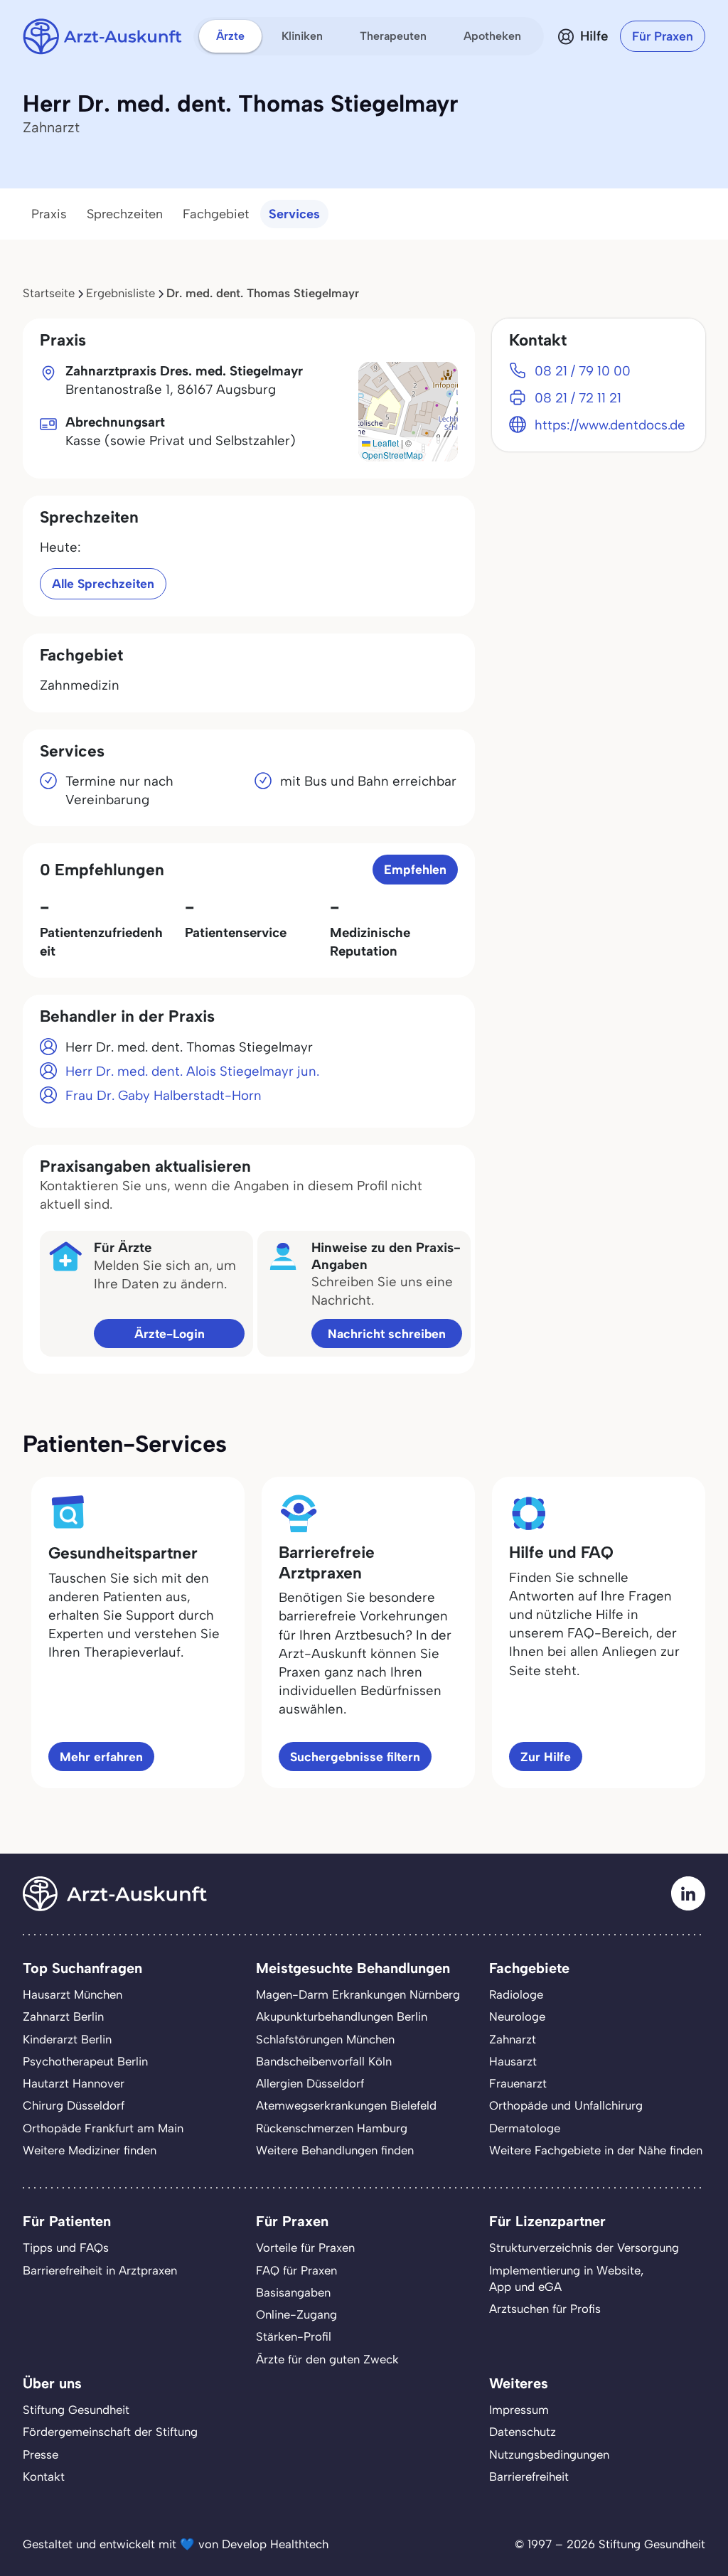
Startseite (49, 293)
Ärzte (230, 36)
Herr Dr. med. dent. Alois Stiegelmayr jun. (192, 1071)
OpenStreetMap (392, 455)
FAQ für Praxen (296, 2270)
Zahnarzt (513, 2039)
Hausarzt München (73, 1994)
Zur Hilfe (546, 1757)
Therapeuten (393, 36)
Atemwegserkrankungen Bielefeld (346, 2105)
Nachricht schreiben (387, 1334)
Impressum (519, 2410)
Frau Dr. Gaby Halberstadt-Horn (164, 1095)
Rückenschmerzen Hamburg (332, 2128)
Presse (41, 2454)
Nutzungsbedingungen (549, 2454)
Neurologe (517, 2016)
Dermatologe (525, 2128)
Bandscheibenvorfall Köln (324, 2061)
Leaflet (385, 443)
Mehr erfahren (101, 1757)
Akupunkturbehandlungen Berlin (342, 2016)
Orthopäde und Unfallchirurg (566, 2105)
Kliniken (302, 36)
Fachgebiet (216, 214)
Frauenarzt (518, 2083)
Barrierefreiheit (529, 2476)
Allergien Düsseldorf (310, 2083)
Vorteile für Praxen (305, 2248)
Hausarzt (513, 2061)
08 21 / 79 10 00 (583, 371)
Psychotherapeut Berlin (85, 2061)
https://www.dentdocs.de (610, 425)
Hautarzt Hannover (74, 2083)
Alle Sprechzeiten (103, 583)
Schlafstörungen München (325, 2039)
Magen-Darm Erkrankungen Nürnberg (358, 1994)
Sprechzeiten (125, 214)
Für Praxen (663, 36)
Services (294, 214)
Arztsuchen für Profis (545, 2309)
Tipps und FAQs (66, 2248)
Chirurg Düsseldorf (74, 2105)
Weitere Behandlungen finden (335, 2150)
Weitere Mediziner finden (90, 2150)
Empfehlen (415, 869)
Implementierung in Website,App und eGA (566, 2278)
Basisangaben (293, 2292)
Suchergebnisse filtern (355, 1757)
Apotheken (492, 36)
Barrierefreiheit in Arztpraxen (100, 2270)
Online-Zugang (296, 2314)
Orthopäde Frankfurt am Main (103, 2128)
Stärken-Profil (294, 2336)
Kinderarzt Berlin (67, 2039)
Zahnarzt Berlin (63, 2016)
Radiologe (516, 1994)
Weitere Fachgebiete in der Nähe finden (596, 2150)
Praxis (49, 214)
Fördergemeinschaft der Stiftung (110, 2432)
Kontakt (44, 2476)
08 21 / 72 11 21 (578, 398)
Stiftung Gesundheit (76, 2410)
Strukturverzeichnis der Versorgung (584, 2248)
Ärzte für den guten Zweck (327, 2359)
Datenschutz (523, 2432)
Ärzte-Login (170, 1334)
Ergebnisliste (121, 293)
